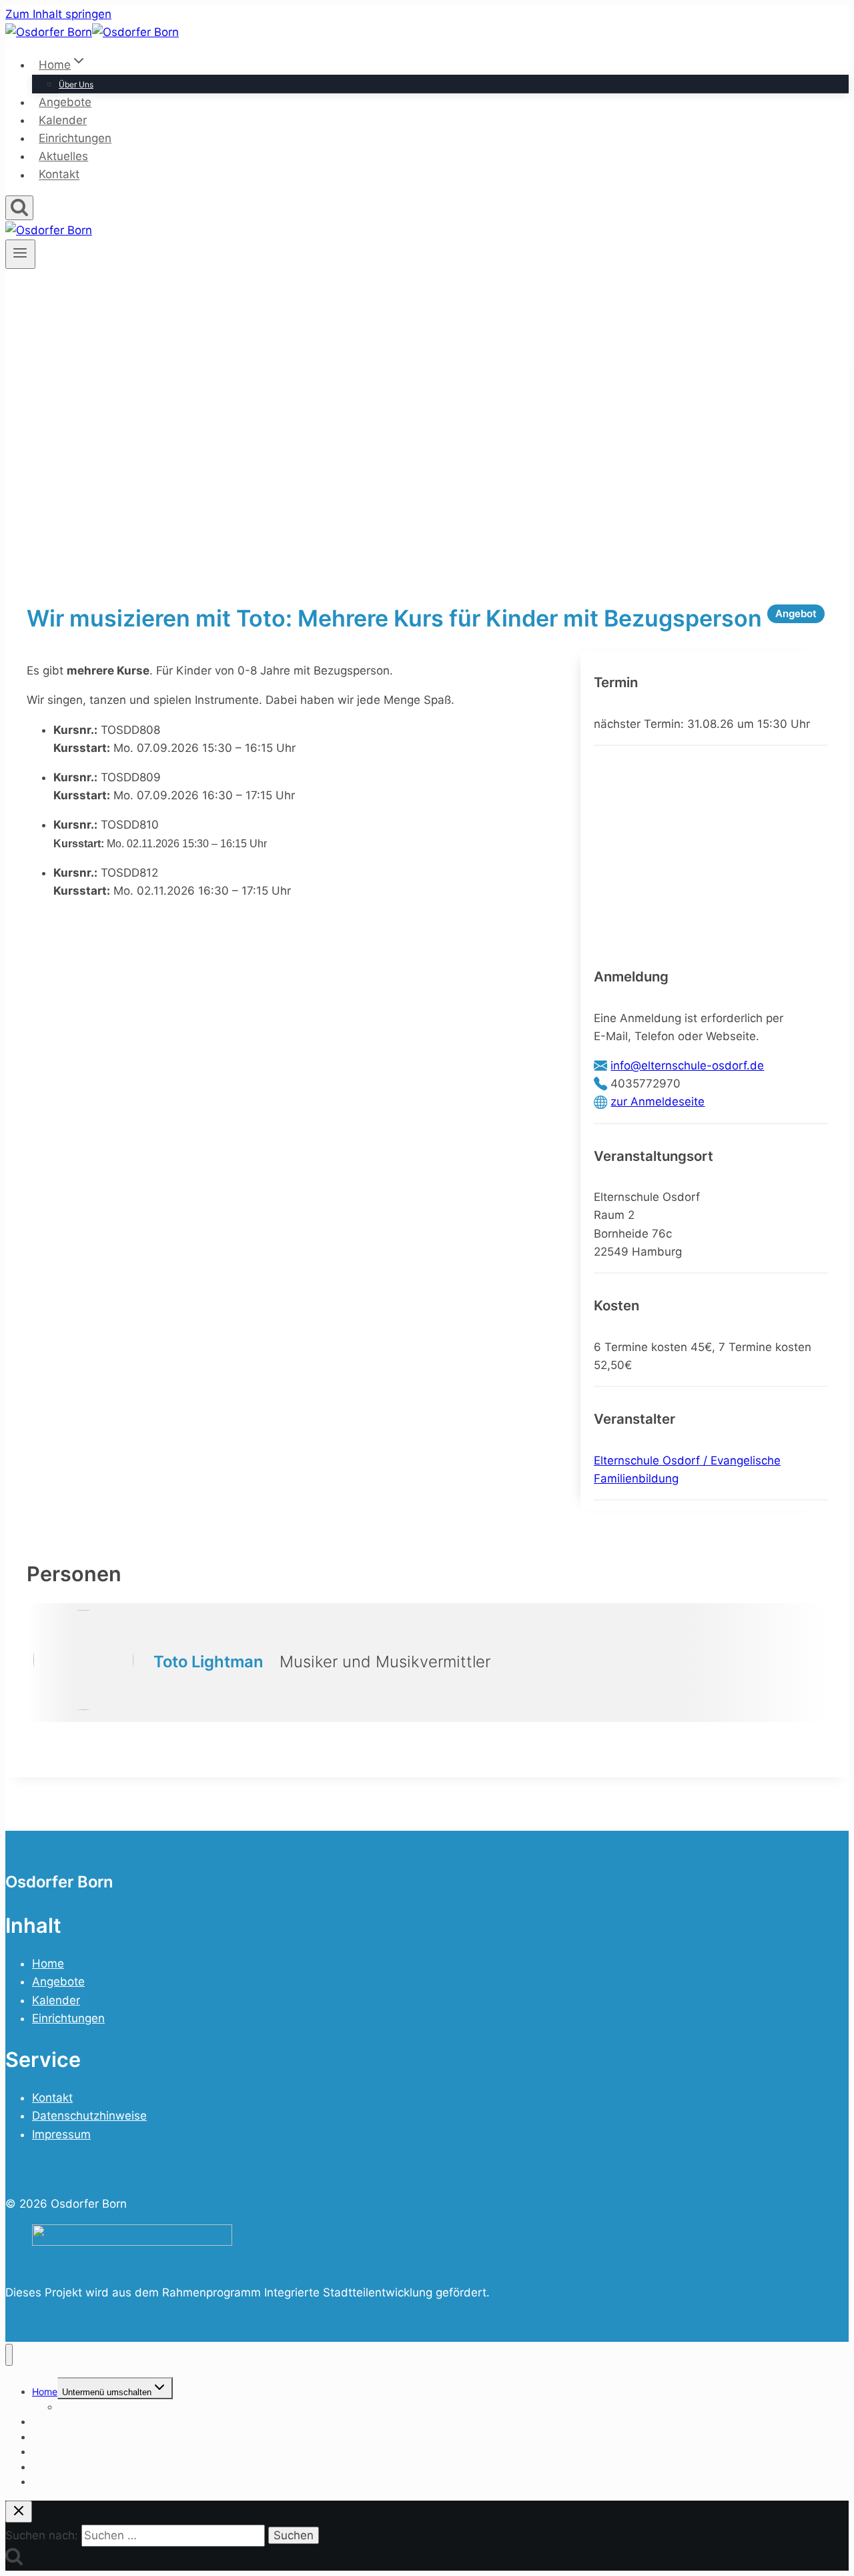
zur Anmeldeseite (658, 1102)
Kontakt (59, 175)
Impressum (61, 2134)
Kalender (63, 120)
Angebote (65, 102)
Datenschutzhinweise (89, 2116)
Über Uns (76, 84)
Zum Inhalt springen (58, 14)
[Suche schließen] (19, 2512)
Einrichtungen (75, 138)
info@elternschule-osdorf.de (687, 1065)
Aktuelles (63, 156)
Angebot (796, 613)
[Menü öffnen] (20, 254)
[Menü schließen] (9, 2355)
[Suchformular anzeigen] (19, 208)
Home (48, 1964)
